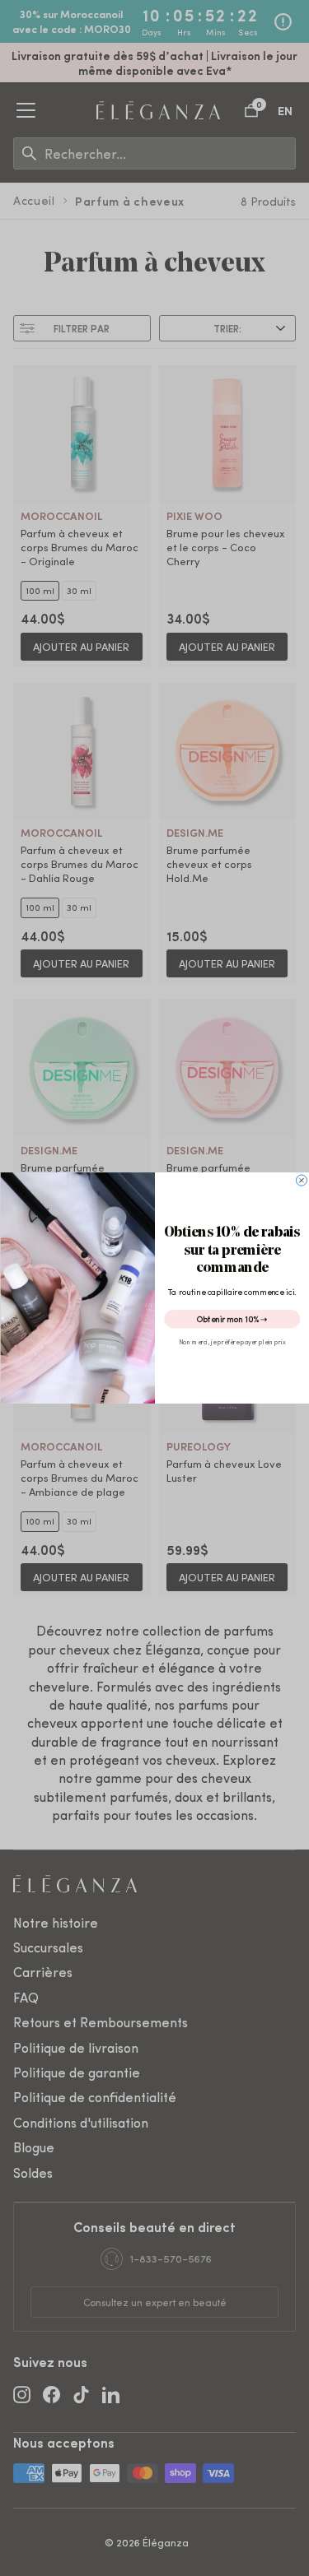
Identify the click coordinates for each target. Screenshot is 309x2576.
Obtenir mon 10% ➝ (232, 1318)
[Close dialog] (301, 1180)
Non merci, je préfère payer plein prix (232, 1342)
